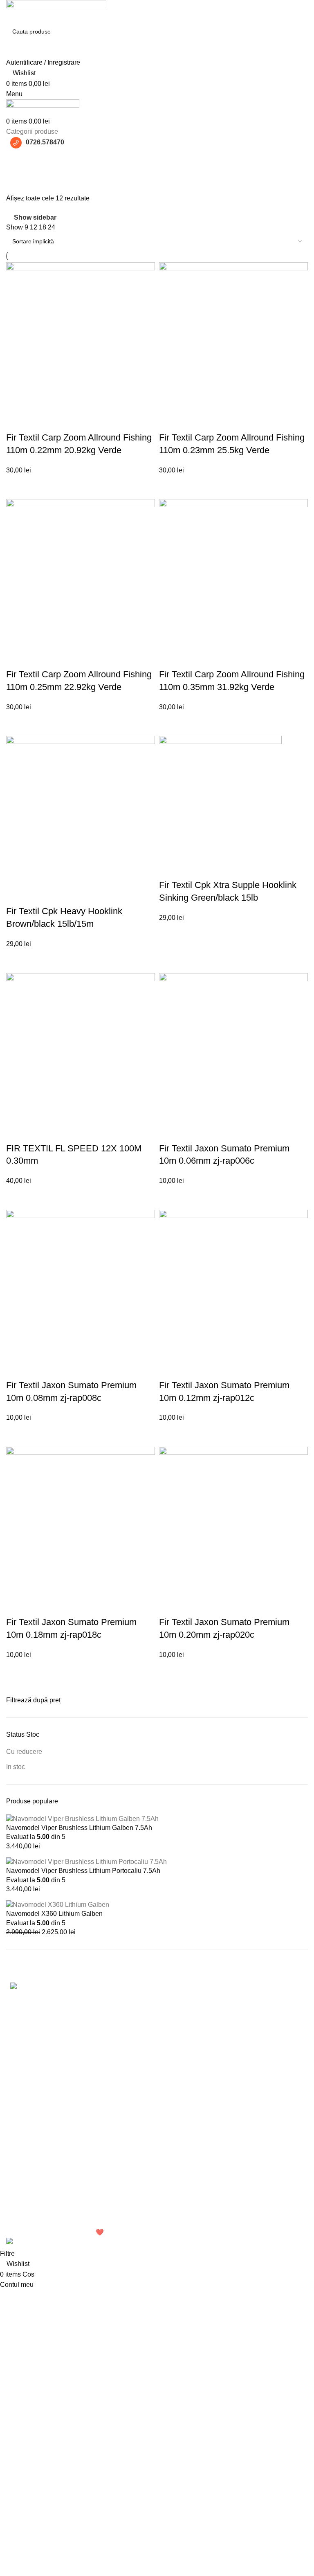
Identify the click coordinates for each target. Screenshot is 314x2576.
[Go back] (16, 159)
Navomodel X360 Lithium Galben (54, 1914)
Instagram (230, 2137)
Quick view (16, 421)
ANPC (120, 2207)
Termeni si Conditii (138, 2121)
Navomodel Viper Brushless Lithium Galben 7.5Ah (79, 1828)
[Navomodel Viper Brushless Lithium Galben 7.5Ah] (82, 1818)
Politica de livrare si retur (147, 2191)
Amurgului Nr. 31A (33, 2137)
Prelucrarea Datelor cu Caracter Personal (144, 2141)
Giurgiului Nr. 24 (30, 2121)
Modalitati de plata (137, 2176)
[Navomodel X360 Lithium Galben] (58, 1904)
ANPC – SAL (130, 2222)
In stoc (16, 1767)
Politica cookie (132, 2161)
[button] (81, 487)
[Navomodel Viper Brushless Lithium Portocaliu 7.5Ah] (86, 1861)
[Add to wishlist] (38, 421)
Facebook (230, 2121)
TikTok (225, 2152)
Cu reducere (24, 1752)
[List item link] (78, 2058)
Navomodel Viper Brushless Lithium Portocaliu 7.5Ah (83, 1871)
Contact (227, 2167)
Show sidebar (35, 217)
